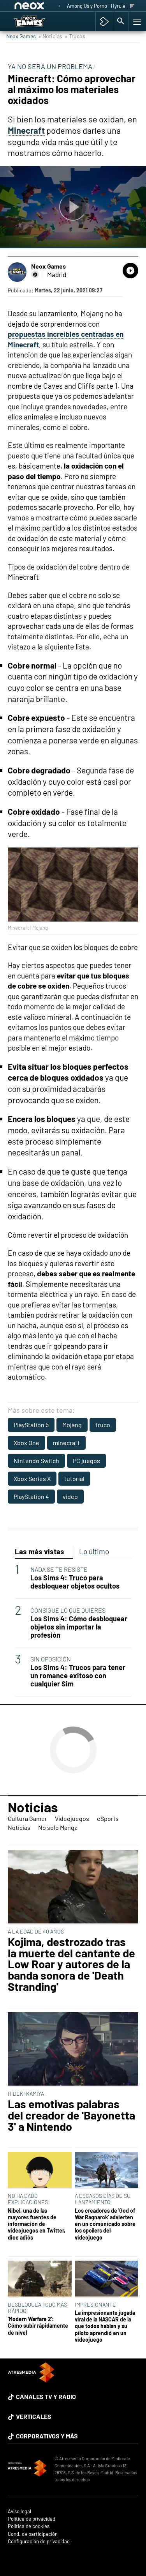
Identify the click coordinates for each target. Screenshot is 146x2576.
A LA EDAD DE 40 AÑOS (36, 1931)
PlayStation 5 (31, 1425)
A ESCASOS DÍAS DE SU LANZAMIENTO (103, 2199)
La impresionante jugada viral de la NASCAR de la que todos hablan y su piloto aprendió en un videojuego (105, 2326)
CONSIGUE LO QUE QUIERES (68, 1610)
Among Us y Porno (87, 6)
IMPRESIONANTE (95, 2304)
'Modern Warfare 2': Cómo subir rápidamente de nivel (38, 2326)
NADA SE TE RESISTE (59, 1569)
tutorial (74, 1478)
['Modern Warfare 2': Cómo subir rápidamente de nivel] (40, 2279)
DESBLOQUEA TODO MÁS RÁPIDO (37, 2308)
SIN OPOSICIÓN (51, 1659)
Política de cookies (29, 2526)
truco (103, 1425)
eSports (108, 1818)
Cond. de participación (33, 2534)
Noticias (33, 1807)
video (70, 1496)
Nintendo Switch (36, 1460)
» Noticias (50, 36)
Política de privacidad (32, 2519)
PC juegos (86, 1460)
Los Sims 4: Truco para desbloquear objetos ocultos (75, 1582)
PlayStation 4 (31, 1496)
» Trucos (75, 36)
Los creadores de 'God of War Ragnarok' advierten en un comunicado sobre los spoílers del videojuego (105, 2224)
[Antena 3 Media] (27, 2469)
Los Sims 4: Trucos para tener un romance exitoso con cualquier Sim (78, 1676)
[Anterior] (59, 6)
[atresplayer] (104, 21)
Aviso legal (19, 2511)
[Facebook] (35, 274)
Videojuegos (72, 1818)
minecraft (66, 1443)
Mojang (72, 1425)
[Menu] (136, 21)
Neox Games (21, 36)
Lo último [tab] (94, 1551)
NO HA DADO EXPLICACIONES (28, 2199)
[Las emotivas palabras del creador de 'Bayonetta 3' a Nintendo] (73, 2050)
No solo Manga (58, 1827)
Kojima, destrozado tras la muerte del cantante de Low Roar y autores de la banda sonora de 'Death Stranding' (71, 1964)
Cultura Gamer (27, 1818)
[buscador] (121, 21)
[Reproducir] (73, 207)
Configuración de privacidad (39, 2541)
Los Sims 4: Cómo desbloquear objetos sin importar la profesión (79, 1627)
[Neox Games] (37, 21)
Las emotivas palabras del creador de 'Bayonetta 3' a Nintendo (71, 2115)
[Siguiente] (132, 6)
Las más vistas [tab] (40, 1551)
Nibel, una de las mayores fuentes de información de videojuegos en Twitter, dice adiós (37, 2224)
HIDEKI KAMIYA (26, 2094)
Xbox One (26, 1443)
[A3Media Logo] (31, 2380)
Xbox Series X (32, 1478)
